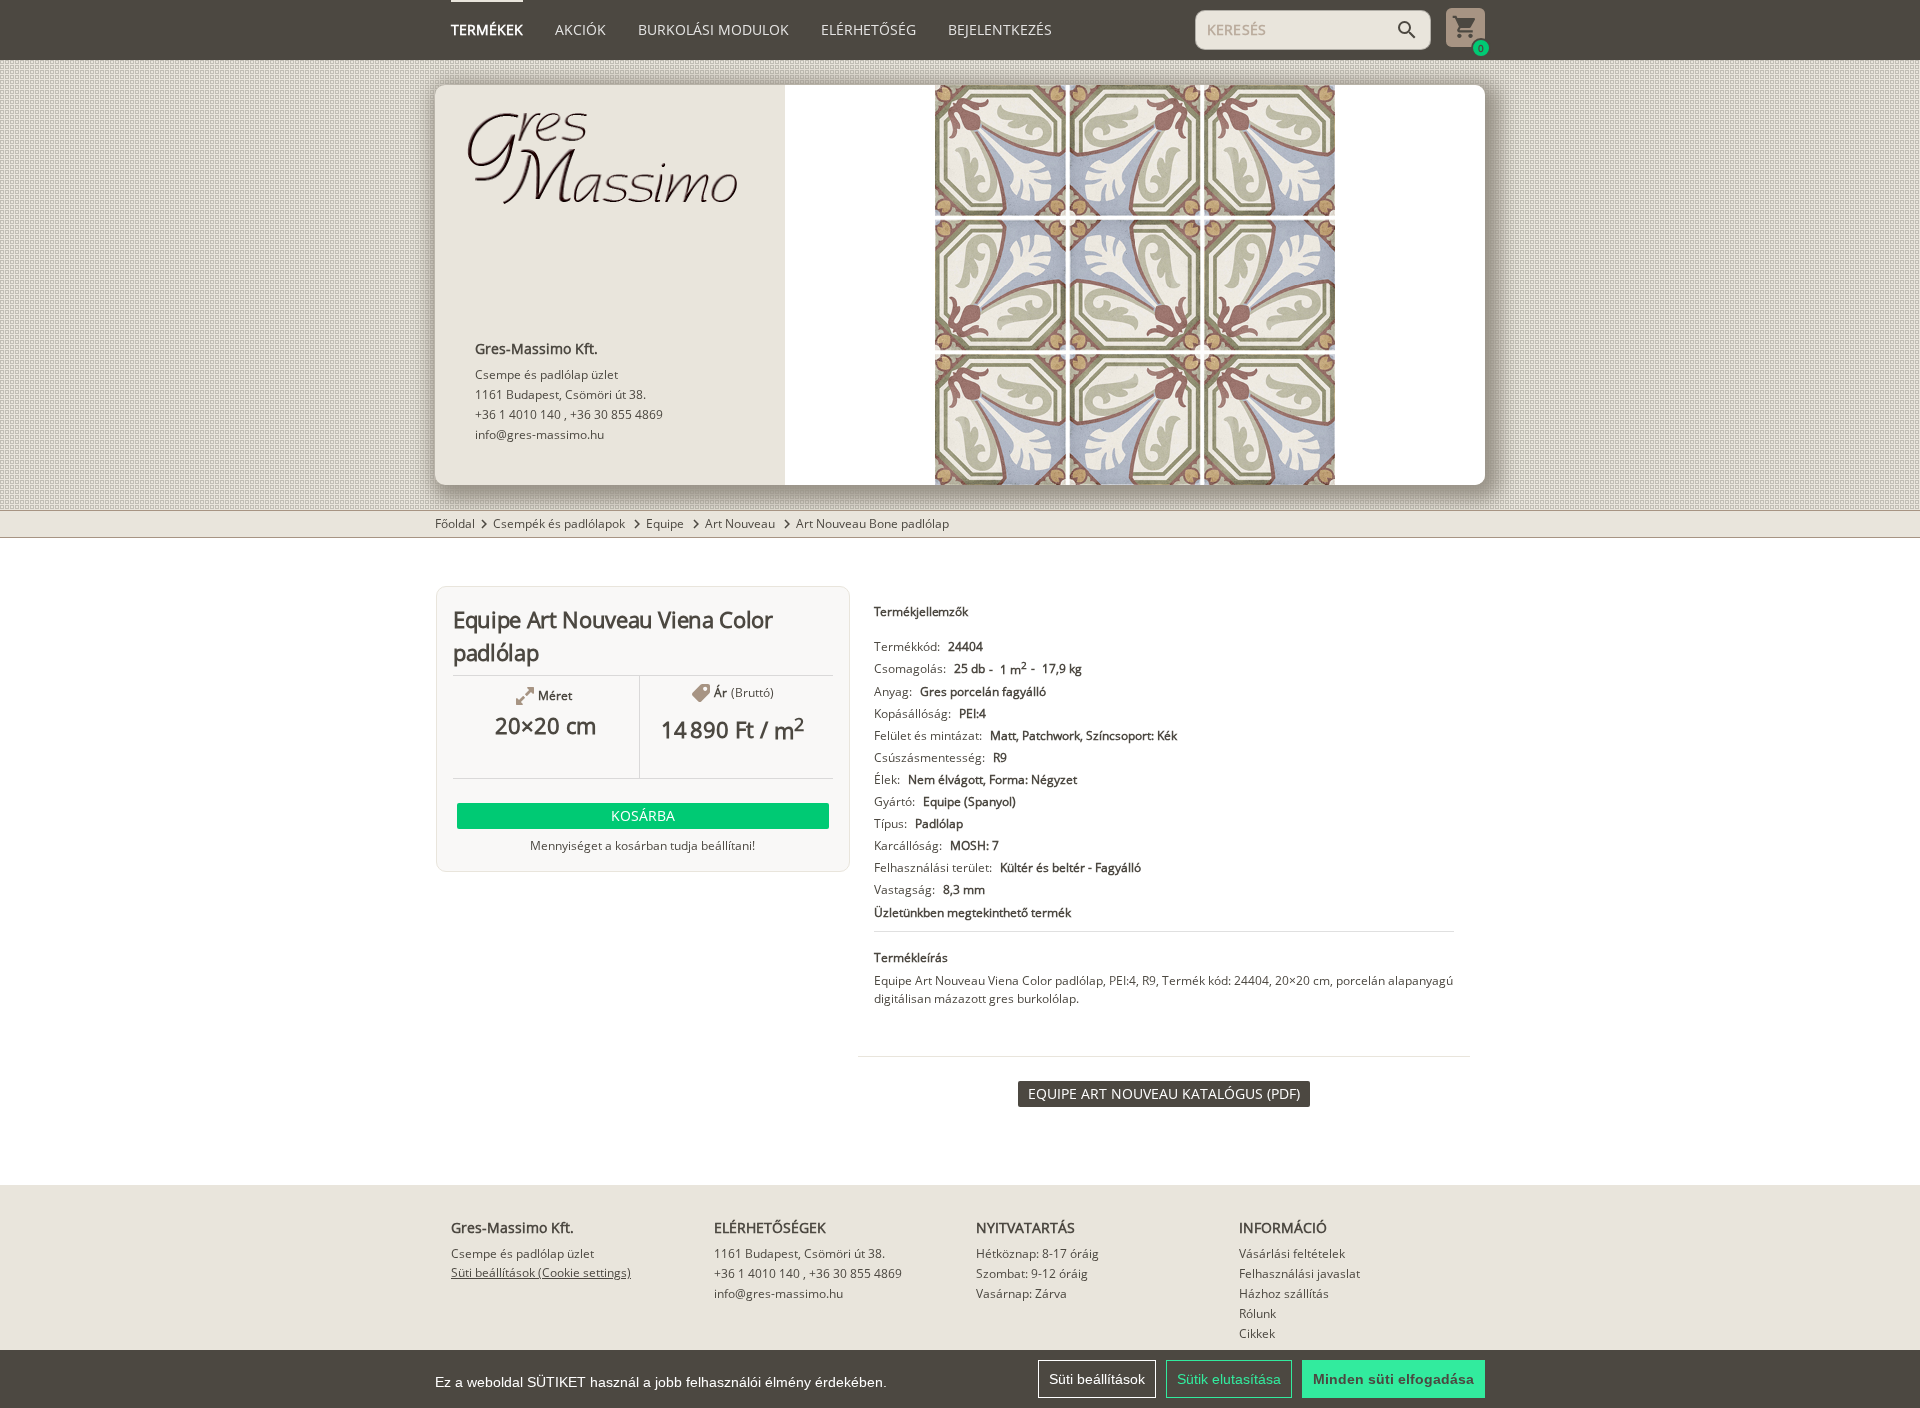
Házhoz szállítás (1284, 1293)
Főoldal (455, 523)
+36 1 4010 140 (518, 414)
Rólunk (1257, 1313)
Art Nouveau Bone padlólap (872, 523)
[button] (643, 816)
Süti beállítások (1097, 1379)
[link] (1164, 1094)
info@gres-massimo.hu (539, 434)
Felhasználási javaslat (1299, 1273)
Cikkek (1257, 1333)
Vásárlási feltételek (1292, 1253)
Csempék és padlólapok (560, 523)
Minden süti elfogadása (1393, 1379)
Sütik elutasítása (1229, 1379)
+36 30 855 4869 (616, 414)
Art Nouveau (741, 523)
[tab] (487, 30)
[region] (960, 1379)
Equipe (666, 523)
